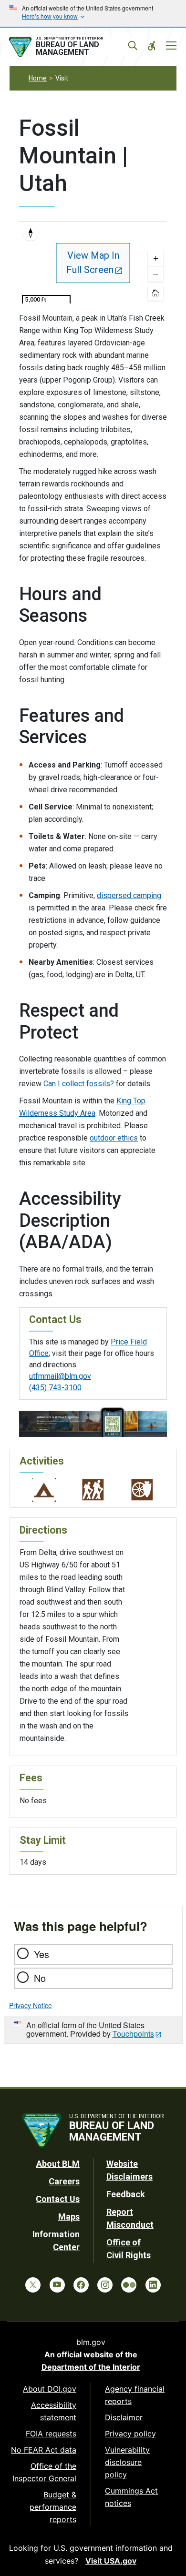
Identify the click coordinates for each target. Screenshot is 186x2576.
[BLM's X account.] (33, 2285)
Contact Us (58, 2199)
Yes (41, 1954)
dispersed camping (129, 895)
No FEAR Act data (44, 2450)
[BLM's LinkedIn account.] (153, 2285)
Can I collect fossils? (79, 1084)
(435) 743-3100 (55, 1388)
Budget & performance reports (53, 2507)
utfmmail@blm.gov (60, 1376)
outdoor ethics (114, 1138)
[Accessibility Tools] (152, 46)
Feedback (126, 2194)
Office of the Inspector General (44, 2472)
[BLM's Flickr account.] (129, 2285)
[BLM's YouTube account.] (57, 2285)
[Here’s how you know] (93, 13)
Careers (64, 2181)
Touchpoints (133, 2034)
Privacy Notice (31, 2005)
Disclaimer (124, 2417)
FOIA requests (51, 2434)
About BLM (58, 2164)
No (40, 1978)
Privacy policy (130, 2434)
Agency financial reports (135, 2395)
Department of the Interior (91, 2367)
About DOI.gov (50, 2389)
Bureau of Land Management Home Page (71, 47)
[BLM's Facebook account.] (81, 2285)
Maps (69, 2217)
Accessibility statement (54, 2411)
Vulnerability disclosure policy (127, 2462)
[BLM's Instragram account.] (105, 2285)
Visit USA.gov (111, 2561)
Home (38, 78)
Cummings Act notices (131, 2497)
